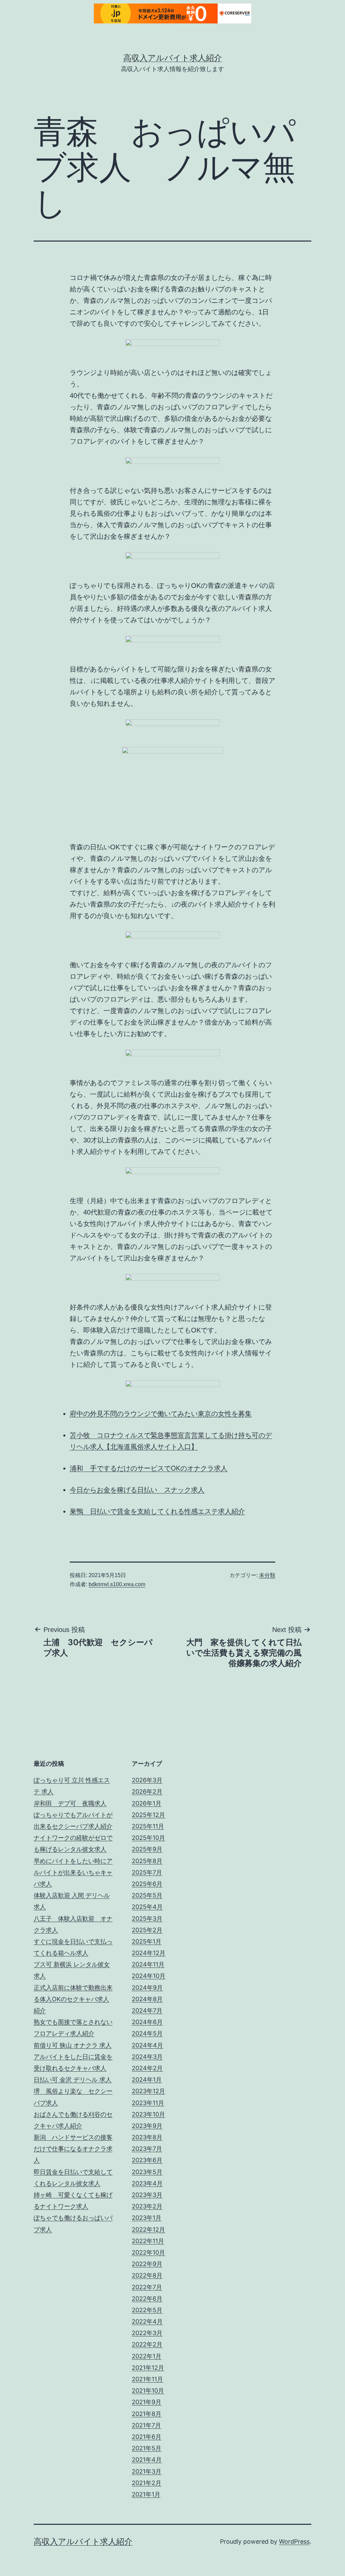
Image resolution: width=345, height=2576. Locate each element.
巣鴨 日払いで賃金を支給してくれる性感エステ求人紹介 (157, 1511)
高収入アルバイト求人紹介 (173, 58)
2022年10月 (148, 2252)
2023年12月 (148, 2091)
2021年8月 (147, 2414)
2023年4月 (147, 2183)
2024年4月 (147, 2045)
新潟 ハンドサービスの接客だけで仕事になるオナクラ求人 (73, 2149)
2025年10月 (148, 1838)
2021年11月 (147, 2379)
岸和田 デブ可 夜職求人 (70, 1803)
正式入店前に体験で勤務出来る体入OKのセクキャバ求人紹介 (73, 1999)
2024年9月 (147, 1988)
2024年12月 (149, 1953)
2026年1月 (147, 1803)
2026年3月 (147, 1780)
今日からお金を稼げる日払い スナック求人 (137, 1490)
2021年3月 (147, 2471)
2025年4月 (147, 1907)
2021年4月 (147, 2460)
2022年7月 (147, 2287)
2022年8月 (147, 2275)
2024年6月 (147, 2022)
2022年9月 (147, 2264)
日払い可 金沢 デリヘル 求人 (73, 2080)
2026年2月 (147, 1792)
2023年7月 (147, 2149)
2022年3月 (147, 2333)
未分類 (267, 1575)
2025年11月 (148, 1826)
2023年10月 (148, 2114)
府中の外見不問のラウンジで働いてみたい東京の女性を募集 (161, 1414)
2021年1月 (146, 2494)
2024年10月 (149, 1976)
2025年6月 (147, 1884)
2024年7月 (147, 2010)
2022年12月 (148, 2229)
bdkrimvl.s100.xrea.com (117, 1584)
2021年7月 (146, 2425)
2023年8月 (147, 2137)
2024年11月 (148, 1964)
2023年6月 (147, 2160)
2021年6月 (147, 2437)
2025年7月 (147, 1872)
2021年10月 (148, 2391)
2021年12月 (148, 2368)
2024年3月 (147, 2057)
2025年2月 (147, 1930)
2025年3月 (147, 1919)
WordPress (294, 2541)
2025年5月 (147, 1895)
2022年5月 (147, 2310)
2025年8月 (147, 1861)
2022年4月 (147, 2321)
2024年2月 (147, 2068)
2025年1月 (147, 1941)
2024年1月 (147, 2080)
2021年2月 (147, 2483)
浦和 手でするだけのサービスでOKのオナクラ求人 (149, 1468)
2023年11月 (148, 2103)
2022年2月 (147, 2344)
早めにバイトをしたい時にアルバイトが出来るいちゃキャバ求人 (73, 1872)
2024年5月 (147, 2033)
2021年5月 (147, 2448)
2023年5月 (147, 2172)
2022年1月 (147, 2356)
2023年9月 (147, 2126)
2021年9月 (147, 2402)
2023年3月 (147, 2195)
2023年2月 (147, 2206)
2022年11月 (148, 2241)
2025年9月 (147, 1849)
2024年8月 (147, 1999)
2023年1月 (147, 2218)
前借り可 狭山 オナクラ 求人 (73, 2045)
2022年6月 (147, 2299)
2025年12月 (148, 1815)
